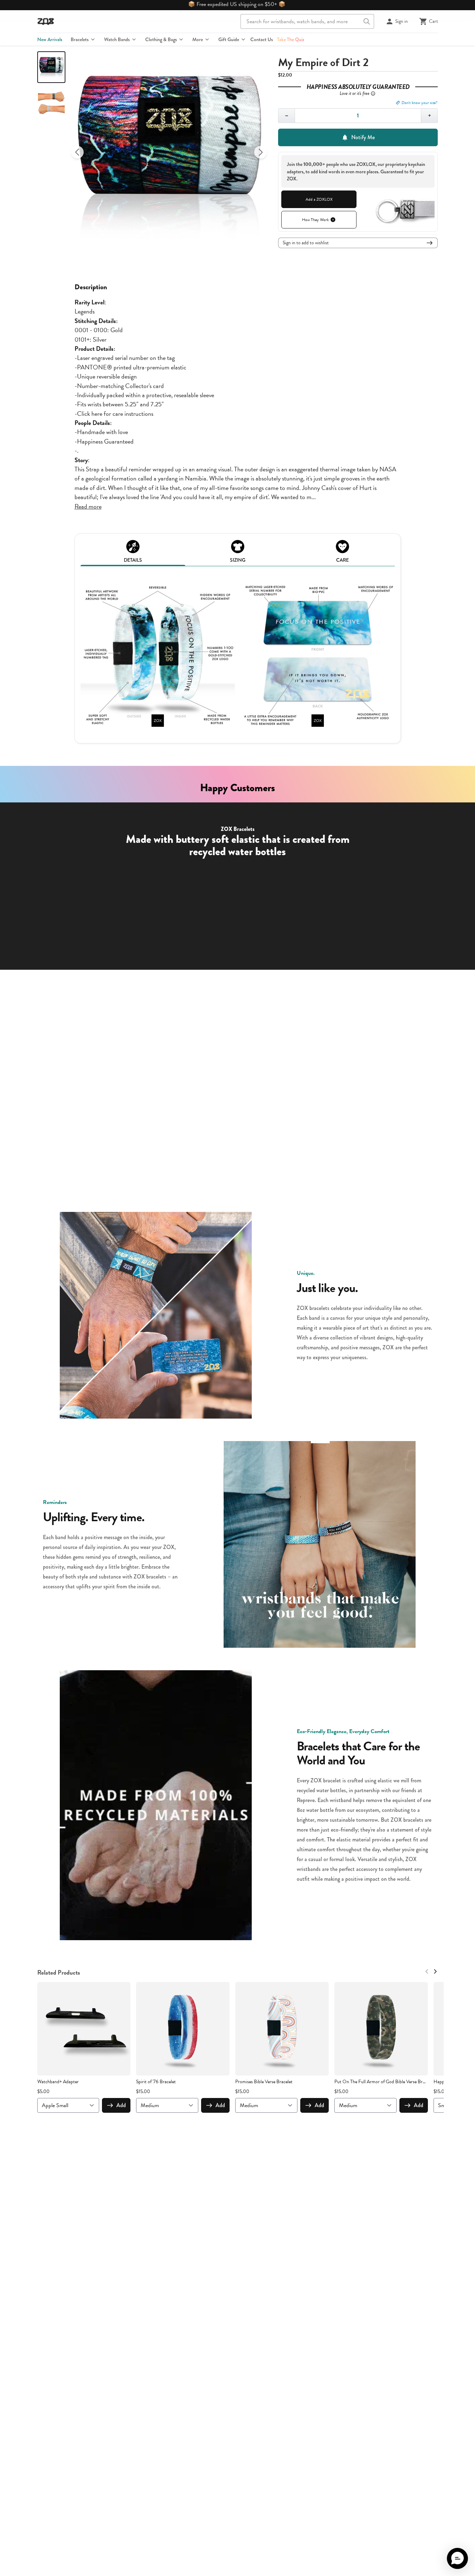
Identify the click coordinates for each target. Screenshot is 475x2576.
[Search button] (367, 21)
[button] (457, 2558)
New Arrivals (50, 39)
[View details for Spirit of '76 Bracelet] (183, 2029)
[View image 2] (51, 103)
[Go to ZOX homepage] (46, 21)
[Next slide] (261, 152)
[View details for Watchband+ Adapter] (84, 2029)
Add (121, 2105)
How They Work (315, 220)
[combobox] (307, 21)
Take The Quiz (291, 39)
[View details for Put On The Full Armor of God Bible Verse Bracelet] (381, 2029)
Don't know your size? (420, 103)
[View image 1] (51, 67)
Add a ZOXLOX (319, 199)
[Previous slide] (77, 152)
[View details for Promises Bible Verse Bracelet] (282, 2029)
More (198, 39)
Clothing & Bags (161, 39)
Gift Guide (229, 39)
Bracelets (80, 39)
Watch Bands (117, 39)
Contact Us (262, 39)
